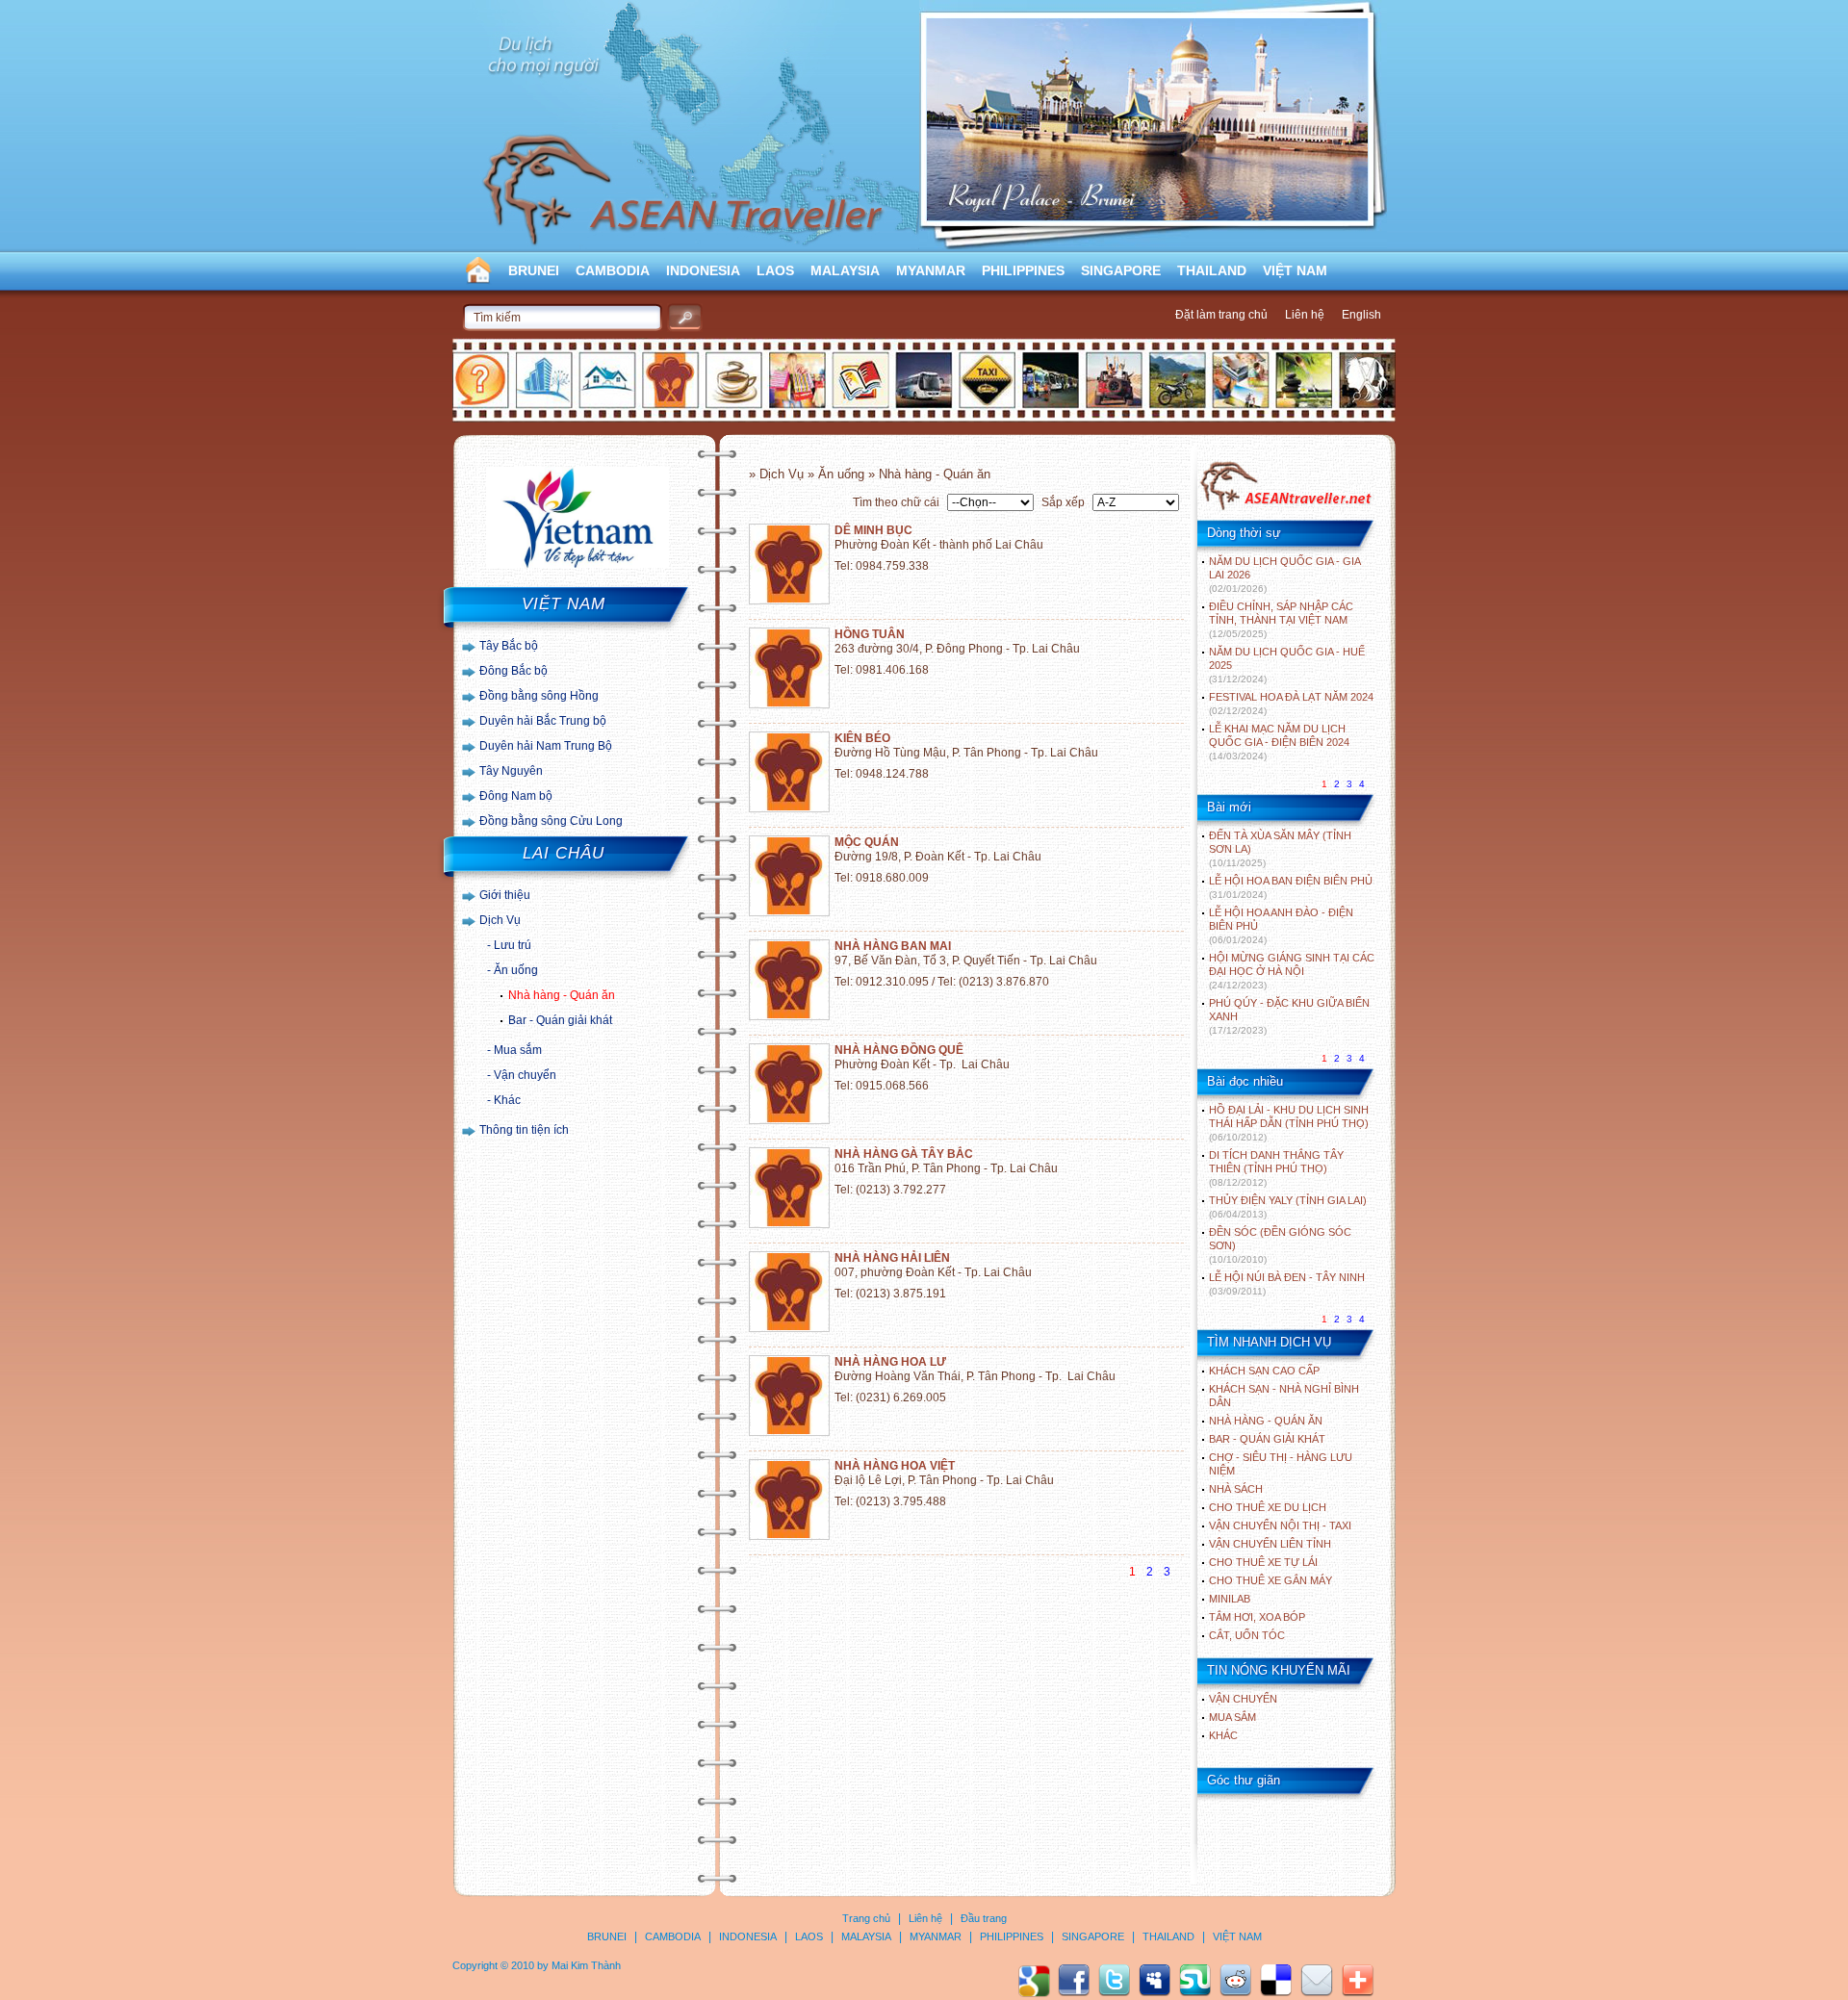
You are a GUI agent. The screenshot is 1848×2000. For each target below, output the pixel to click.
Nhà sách (1236, 1489)
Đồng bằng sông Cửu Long (551, 821)
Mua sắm (518, 1050)
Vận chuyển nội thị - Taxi (1280, 1526)
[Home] (1285, 508)
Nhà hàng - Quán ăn (562, 995)
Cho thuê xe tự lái (1263, 1562)
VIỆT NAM (1295, 270)
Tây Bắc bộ (509, 646)
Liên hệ (1305, 315)
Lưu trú (513, 945)
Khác (507, 1100)
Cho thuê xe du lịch (1268, 1507)
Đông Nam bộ (516, 796)
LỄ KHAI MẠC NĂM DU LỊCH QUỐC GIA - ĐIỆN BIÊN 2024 (1279, 742)
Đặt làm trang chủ (1221, 315)
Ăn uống (516, 970)
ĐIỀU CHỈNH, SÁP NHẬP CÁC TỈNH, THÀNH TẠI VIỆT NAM (1281, 620)
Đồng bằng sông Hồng (539, 696)
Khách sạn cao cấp (1264, 1371)
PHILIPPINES (1023, 270)
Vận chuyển (525, 1075)
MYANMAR (931, 270)
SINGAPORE (1121, 270)
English (1361, 315)
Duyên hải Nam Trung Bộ (546, 746)
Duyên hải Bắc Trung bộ (543, 721)
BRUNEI (534, 270)
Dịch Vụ (500, 920)
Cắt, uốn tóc (1247, 1635)
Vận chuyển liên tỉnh (1270, 1544)
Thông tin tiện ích (524, 1130)
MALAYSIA (845, 270)
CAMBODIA (613, 270)
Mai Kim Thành (586, 1965)
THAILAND (1212, 270)
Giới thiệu (505, 895)
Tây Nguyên (511, 771)
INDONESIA (703, 270)
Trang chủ (866, 1918)
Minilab (1230, 1599)
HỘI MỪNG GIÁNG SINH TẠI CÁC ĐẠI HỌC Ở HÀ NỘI (1292, 971)
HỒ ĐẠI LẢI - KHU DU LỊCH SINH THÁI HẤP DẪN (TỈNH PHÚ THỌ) (1289, 1123)
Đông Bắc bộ (513, 671)
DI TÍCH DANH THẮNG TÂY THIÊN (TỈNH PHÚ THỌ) (1276, 1168)
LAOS (775, 270)
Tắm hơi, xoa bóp (1257, 1617)
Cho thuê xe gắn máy (1270, 1580)
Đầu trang (984, 1918)
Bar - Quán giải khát (560, 1020)
